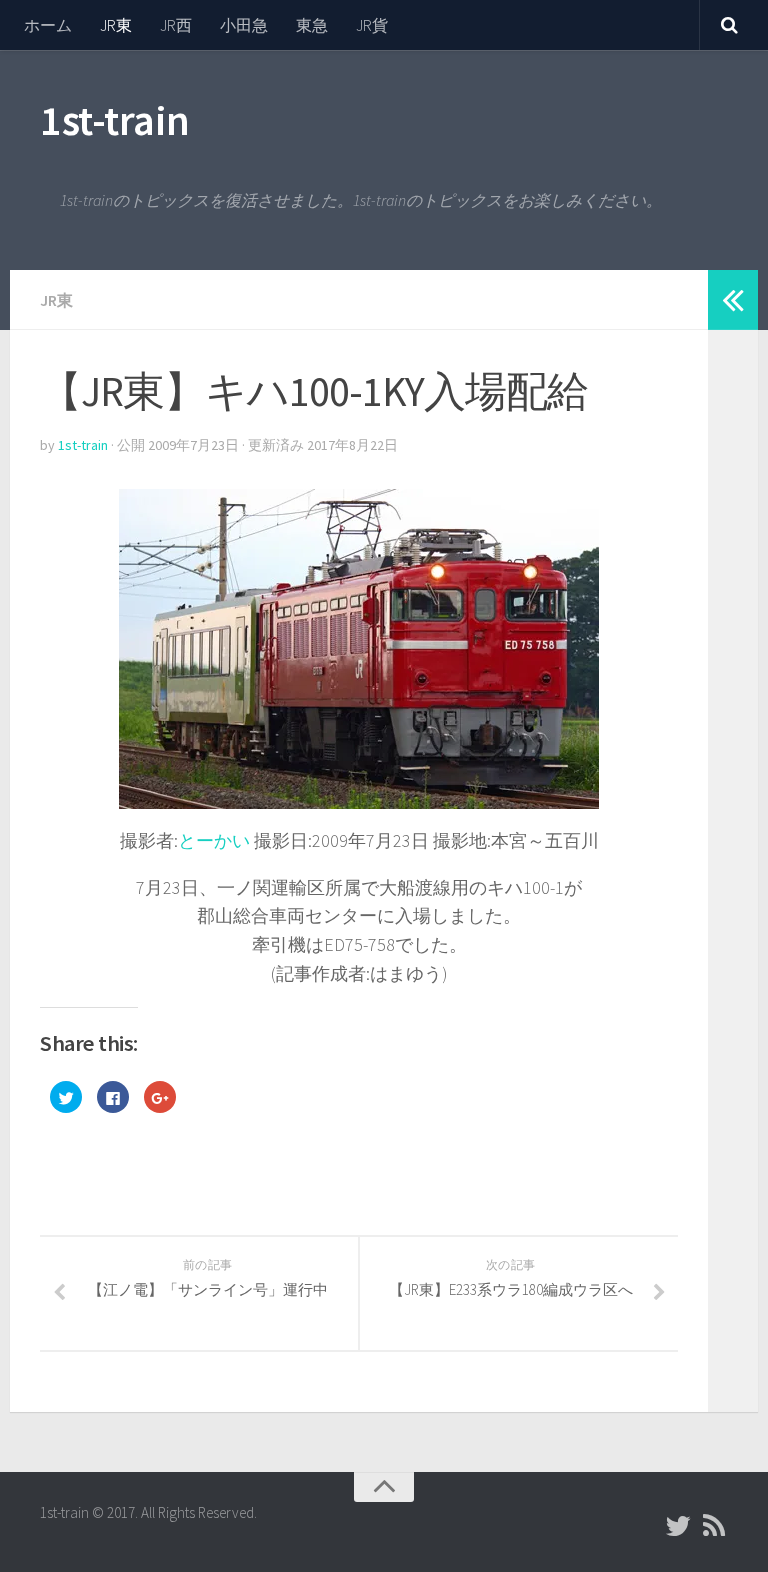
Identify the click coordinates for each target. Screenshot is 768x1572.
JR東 (116, 25)
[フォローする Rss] (714, 1526)
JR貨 (372, 25)
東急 (312, 25)
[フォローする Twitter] (678, 1526)
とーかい (214, 840)
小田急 (244, 25)
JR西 (176, 25)
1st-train (115, 120)
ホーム (48, 25)
